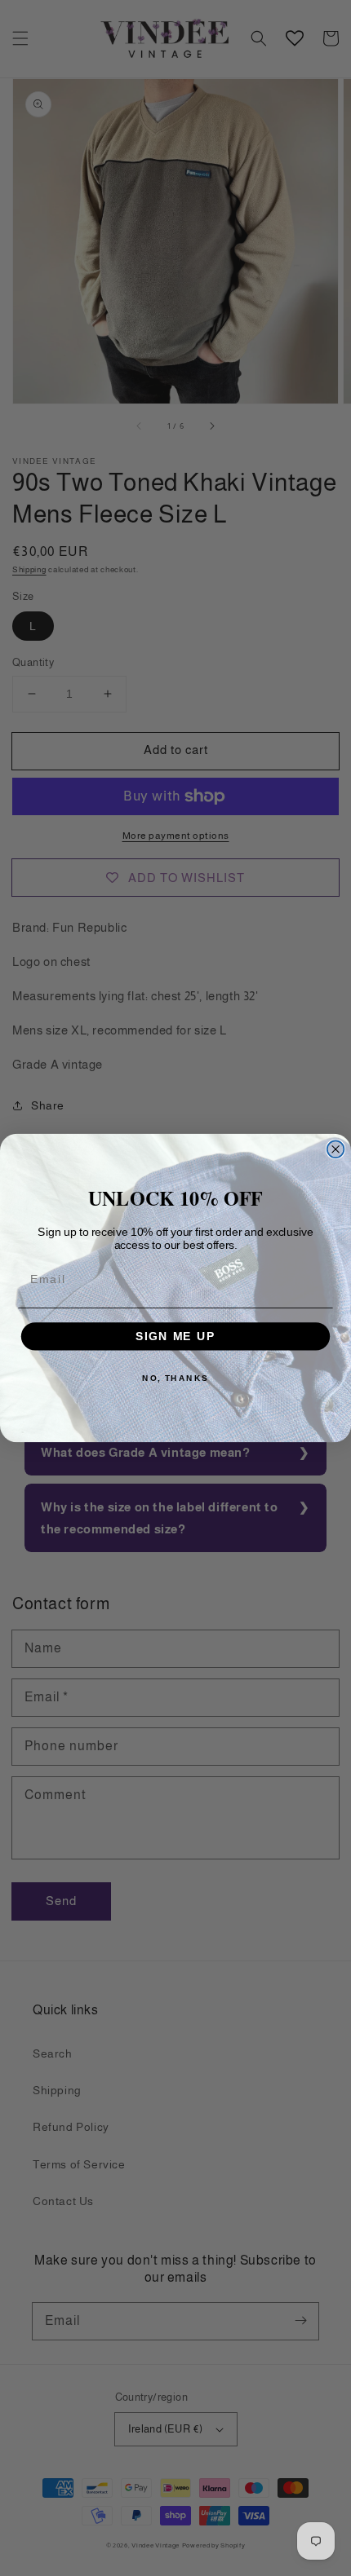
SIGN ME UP (175, 1337)
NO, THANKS (175, 1378)
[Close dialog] (336, 1149)
